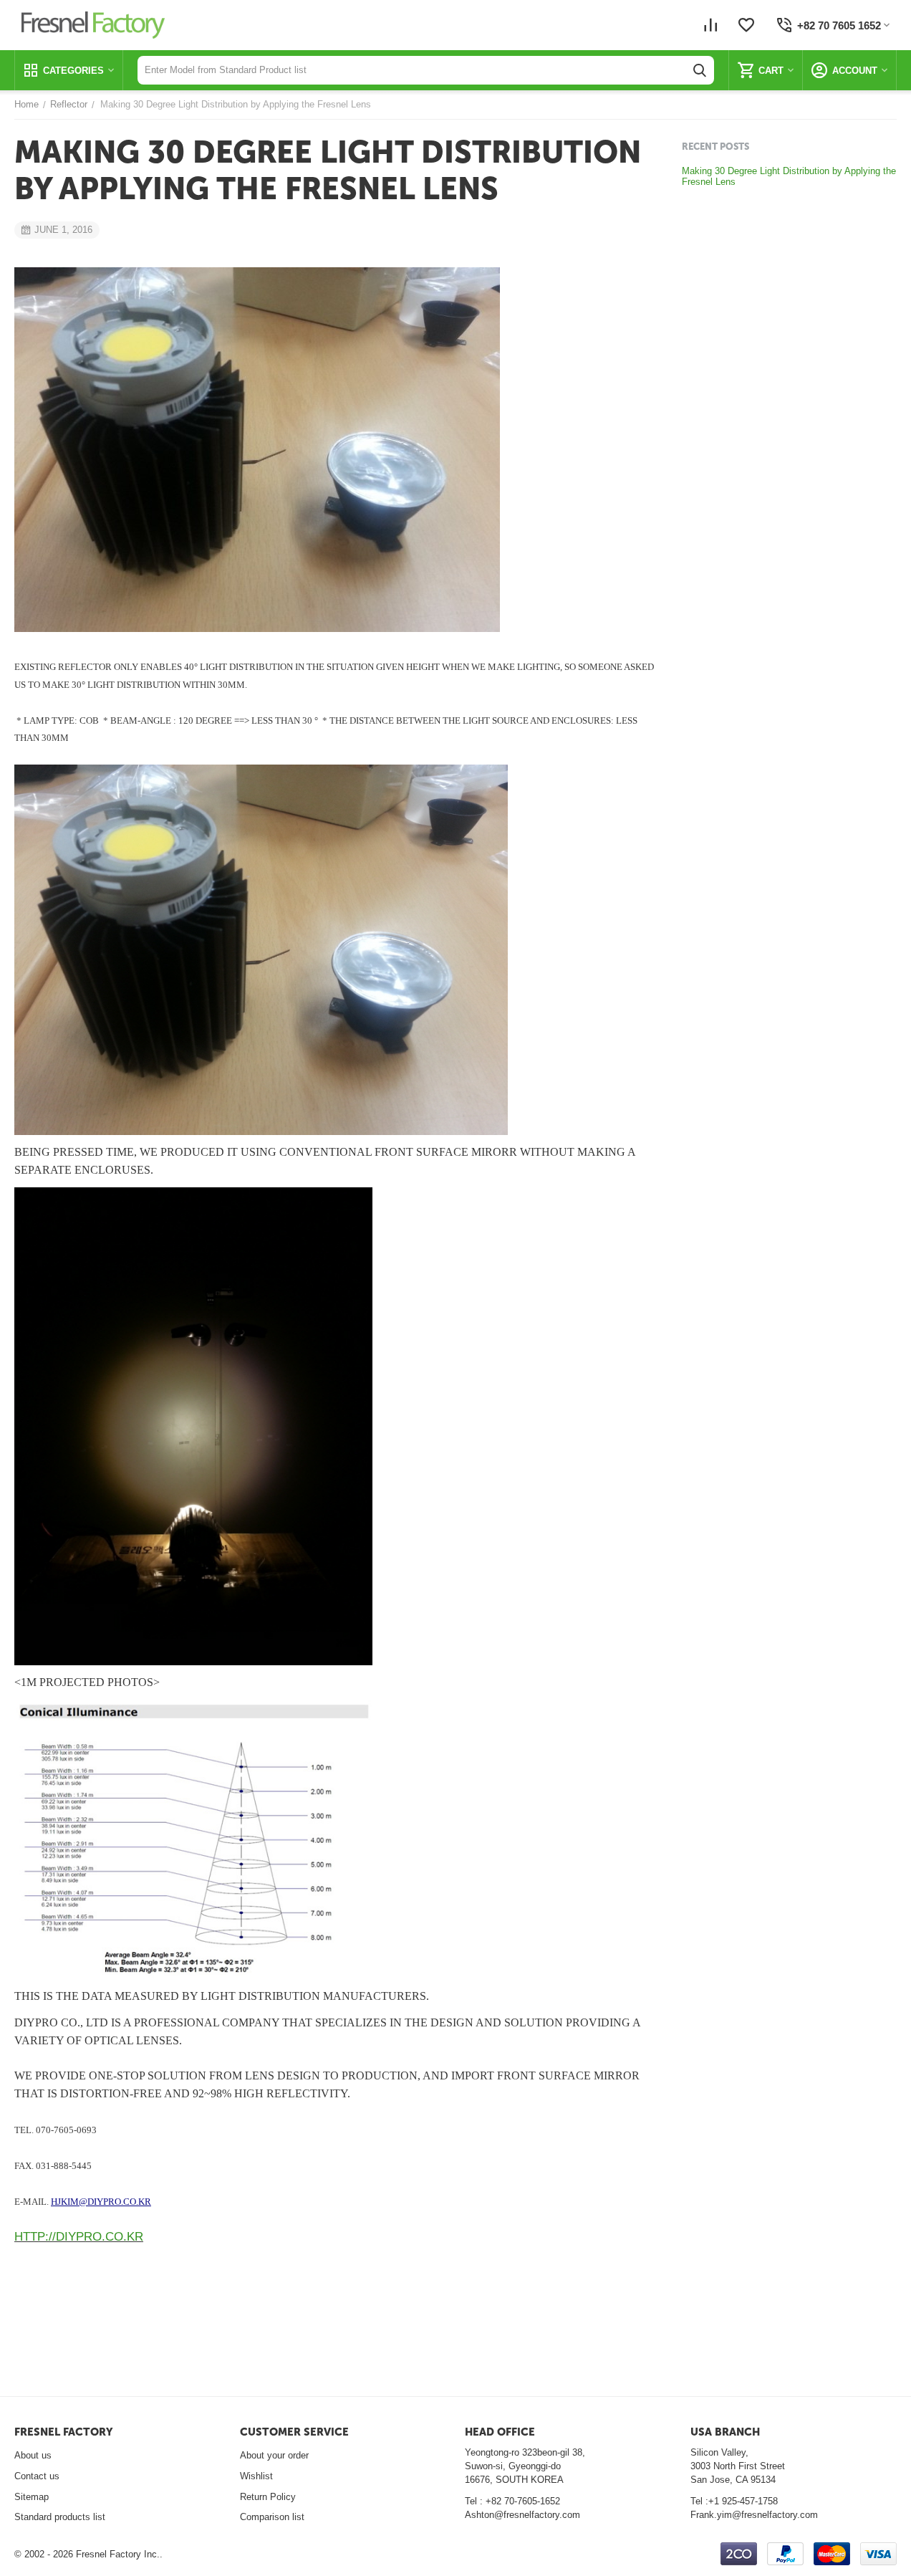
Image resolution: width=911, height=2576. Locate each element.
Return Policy (268, 2497)
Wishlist (256, 2476)
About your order (274, 2455)
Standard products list (60, 2517)
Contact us (37, 2476)
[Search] (700, 70)
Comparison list (272, 2517)
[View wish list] (746, 25)
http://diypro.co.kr (79, 2237)
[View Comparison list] (710, 25)
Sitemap (32, 2497)
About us (33, 2455)
